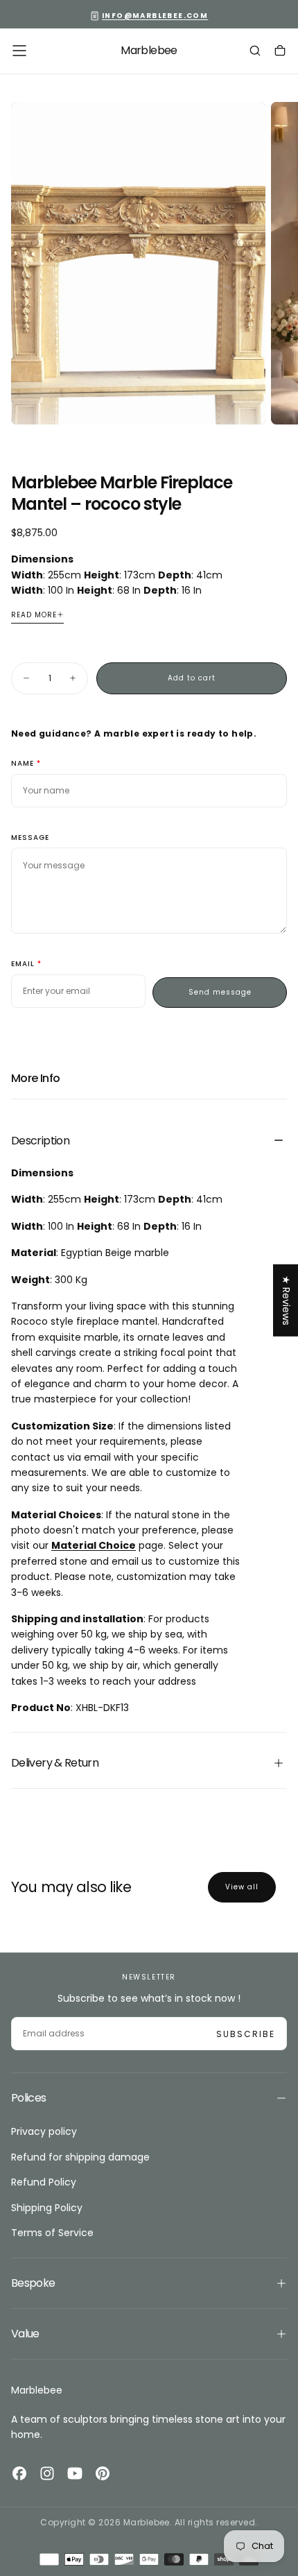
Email (23, 964)
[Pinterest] (103, 2473)
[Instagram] (47, 2473)
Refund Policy (44, 2182)
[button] (19, 51)
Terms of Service (52, 2233)
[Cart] (280, 52)
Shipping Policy (47, 2208)
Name (23, 764)
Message (30, 838)
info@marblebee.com (155, 16)
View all (242, 1887)
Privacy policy (44, 2131)
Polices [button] (29, 2098)
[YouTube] (75, 2473)
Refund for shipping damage (80, 2157)
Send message (220, 992)
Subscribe (246, 2034)
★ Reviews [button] (286, 1300)
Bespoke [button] (33, 2283)
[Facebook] (19, 2473)
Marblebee (37, 2390)
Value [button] (25, 2334)
